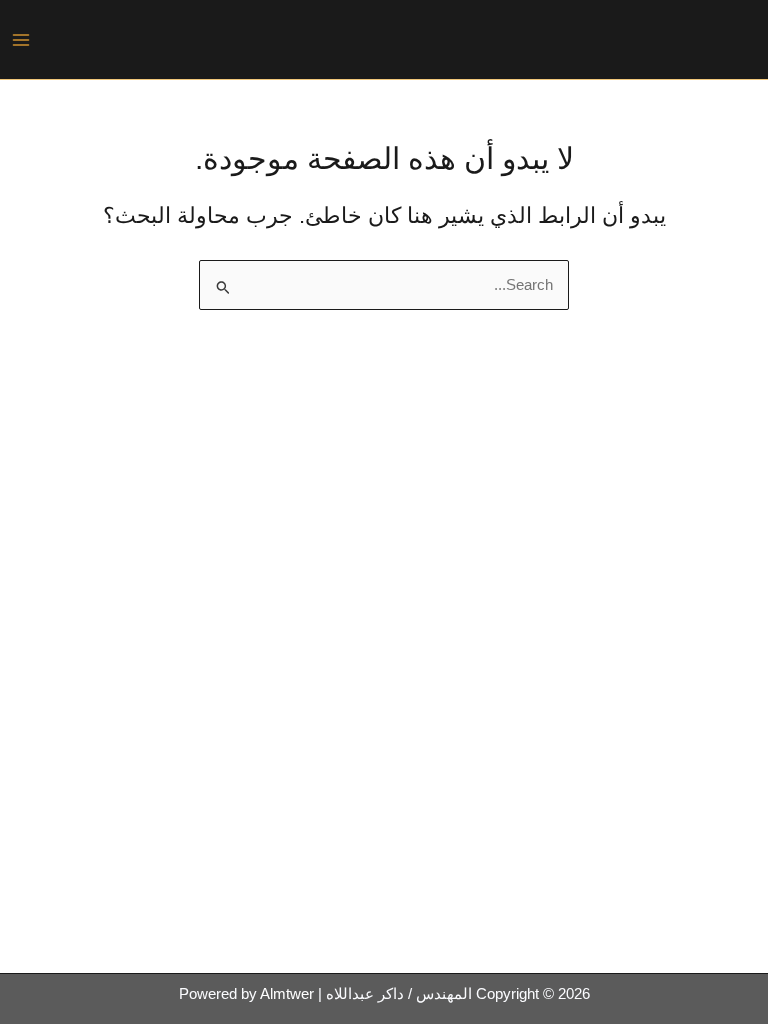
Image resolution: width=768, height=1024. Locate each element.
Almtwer (287, 994)
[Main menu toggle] (21, 40)
